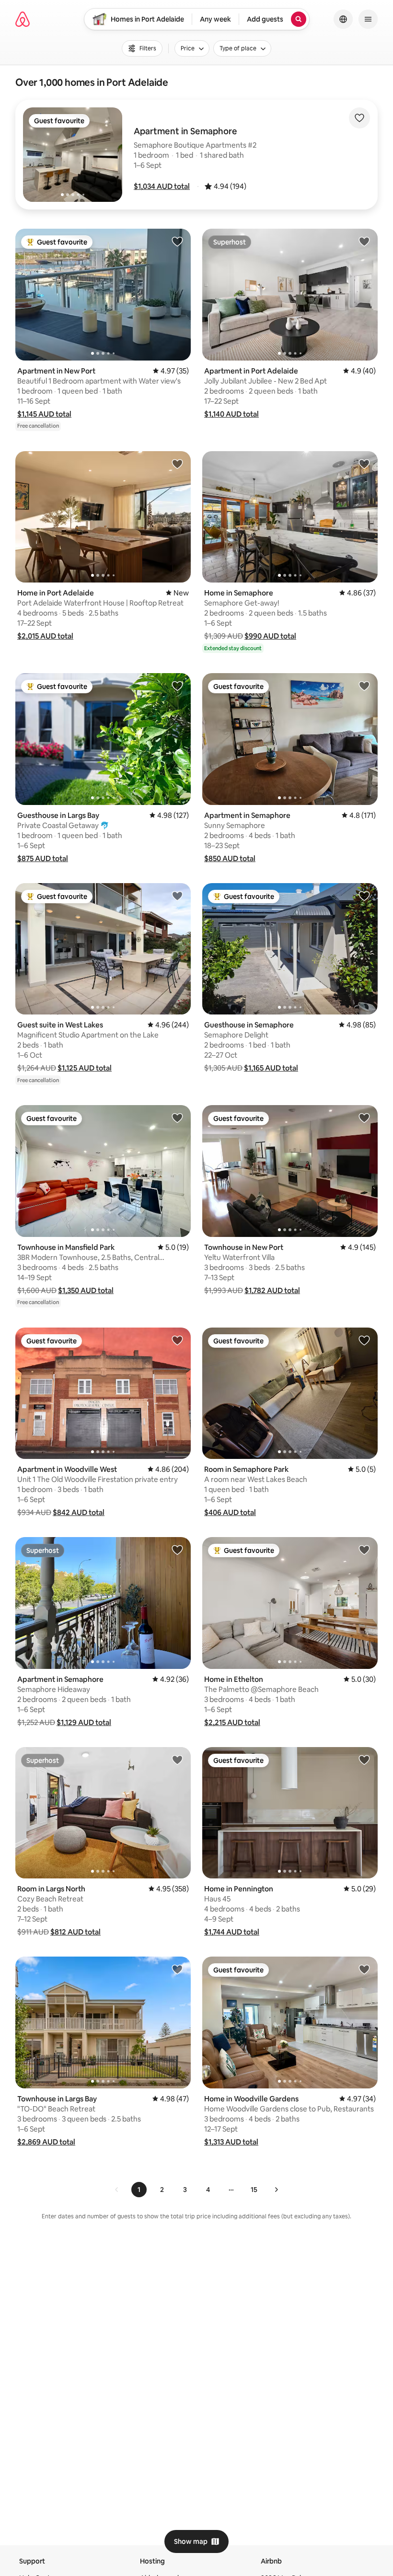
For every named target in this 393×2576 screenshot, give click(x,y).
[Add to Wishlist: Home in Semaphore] (364, 464)
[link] (117, 2190)
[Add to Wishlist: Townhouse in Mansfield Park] (177, 1118)
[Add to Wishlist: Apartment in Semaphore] (364, 686)
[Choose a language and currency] (343, 19)
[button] (162, 186)
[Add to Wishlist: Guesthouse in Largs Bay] (177, 686)
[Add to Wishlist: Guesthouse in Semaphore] (364, 896)
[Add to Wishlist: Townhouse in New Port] (364, 1118)
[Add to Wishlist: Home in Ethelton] (364, 1550)
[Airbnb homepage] (23, 19)
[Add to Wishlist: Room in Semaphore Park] (364, 1340)
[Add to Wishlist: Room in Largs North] (177, 1760)
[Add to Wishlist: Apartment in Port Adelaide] (364, 241)
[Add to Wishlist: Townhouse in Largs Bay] (177, 1969)
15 (254, 2190)
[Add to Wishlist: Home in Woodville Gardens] (364, 1969)
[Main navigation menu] (368, 19)
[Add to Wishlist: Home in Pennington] (364, 1760)
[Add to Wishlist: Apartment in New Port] (177, 241)
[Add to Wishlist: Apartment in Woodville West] (177, 1340)
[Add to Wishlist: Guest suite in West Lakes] (177, 896)
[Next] (276, 2190)
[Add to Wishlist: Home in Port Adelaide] (177, 464)
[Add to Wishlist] (359, 118)
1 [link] (139, 2190)
